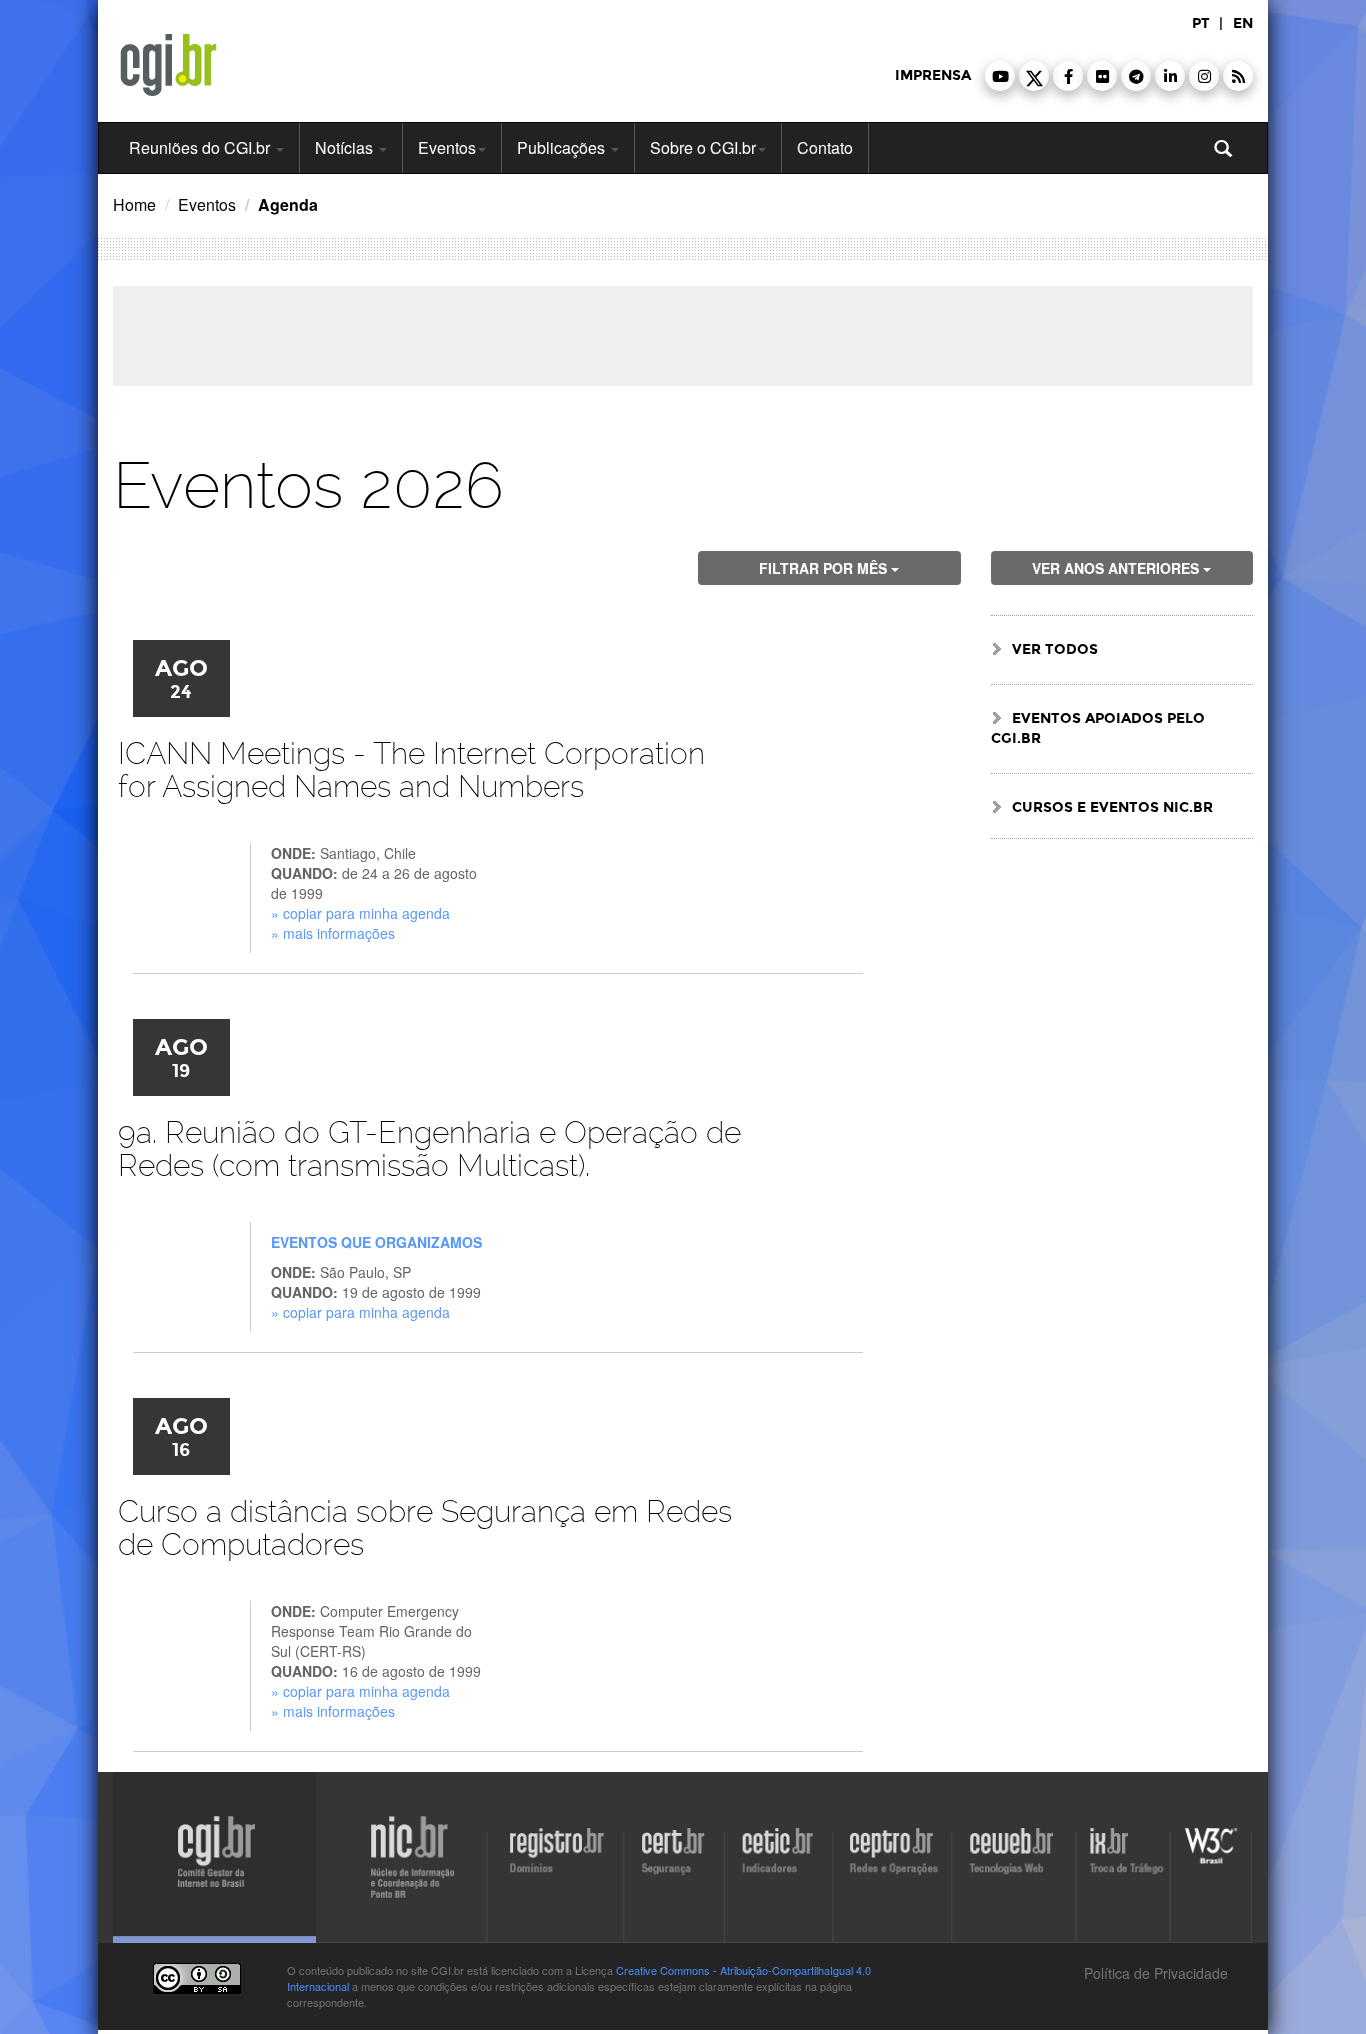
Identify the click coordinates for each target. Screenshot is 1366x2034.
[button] (1000, 76)
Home (134, 204)
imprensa (933, 75)
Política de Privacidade (1154, 1973)
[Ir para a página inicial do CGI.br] (168, 65)
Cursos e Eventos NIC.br (1112, 807)
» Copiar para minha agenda (360, 913)
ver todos (1055, 649)
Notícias (346, 147)
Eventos (447, 147)
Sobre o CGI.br (703, 147)
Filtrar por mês (825, 568)
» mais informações (333, 933)
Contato (825, 147)
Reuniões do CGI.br (201, 147)
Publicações (563, 147)
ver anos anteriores (1117, 568)
